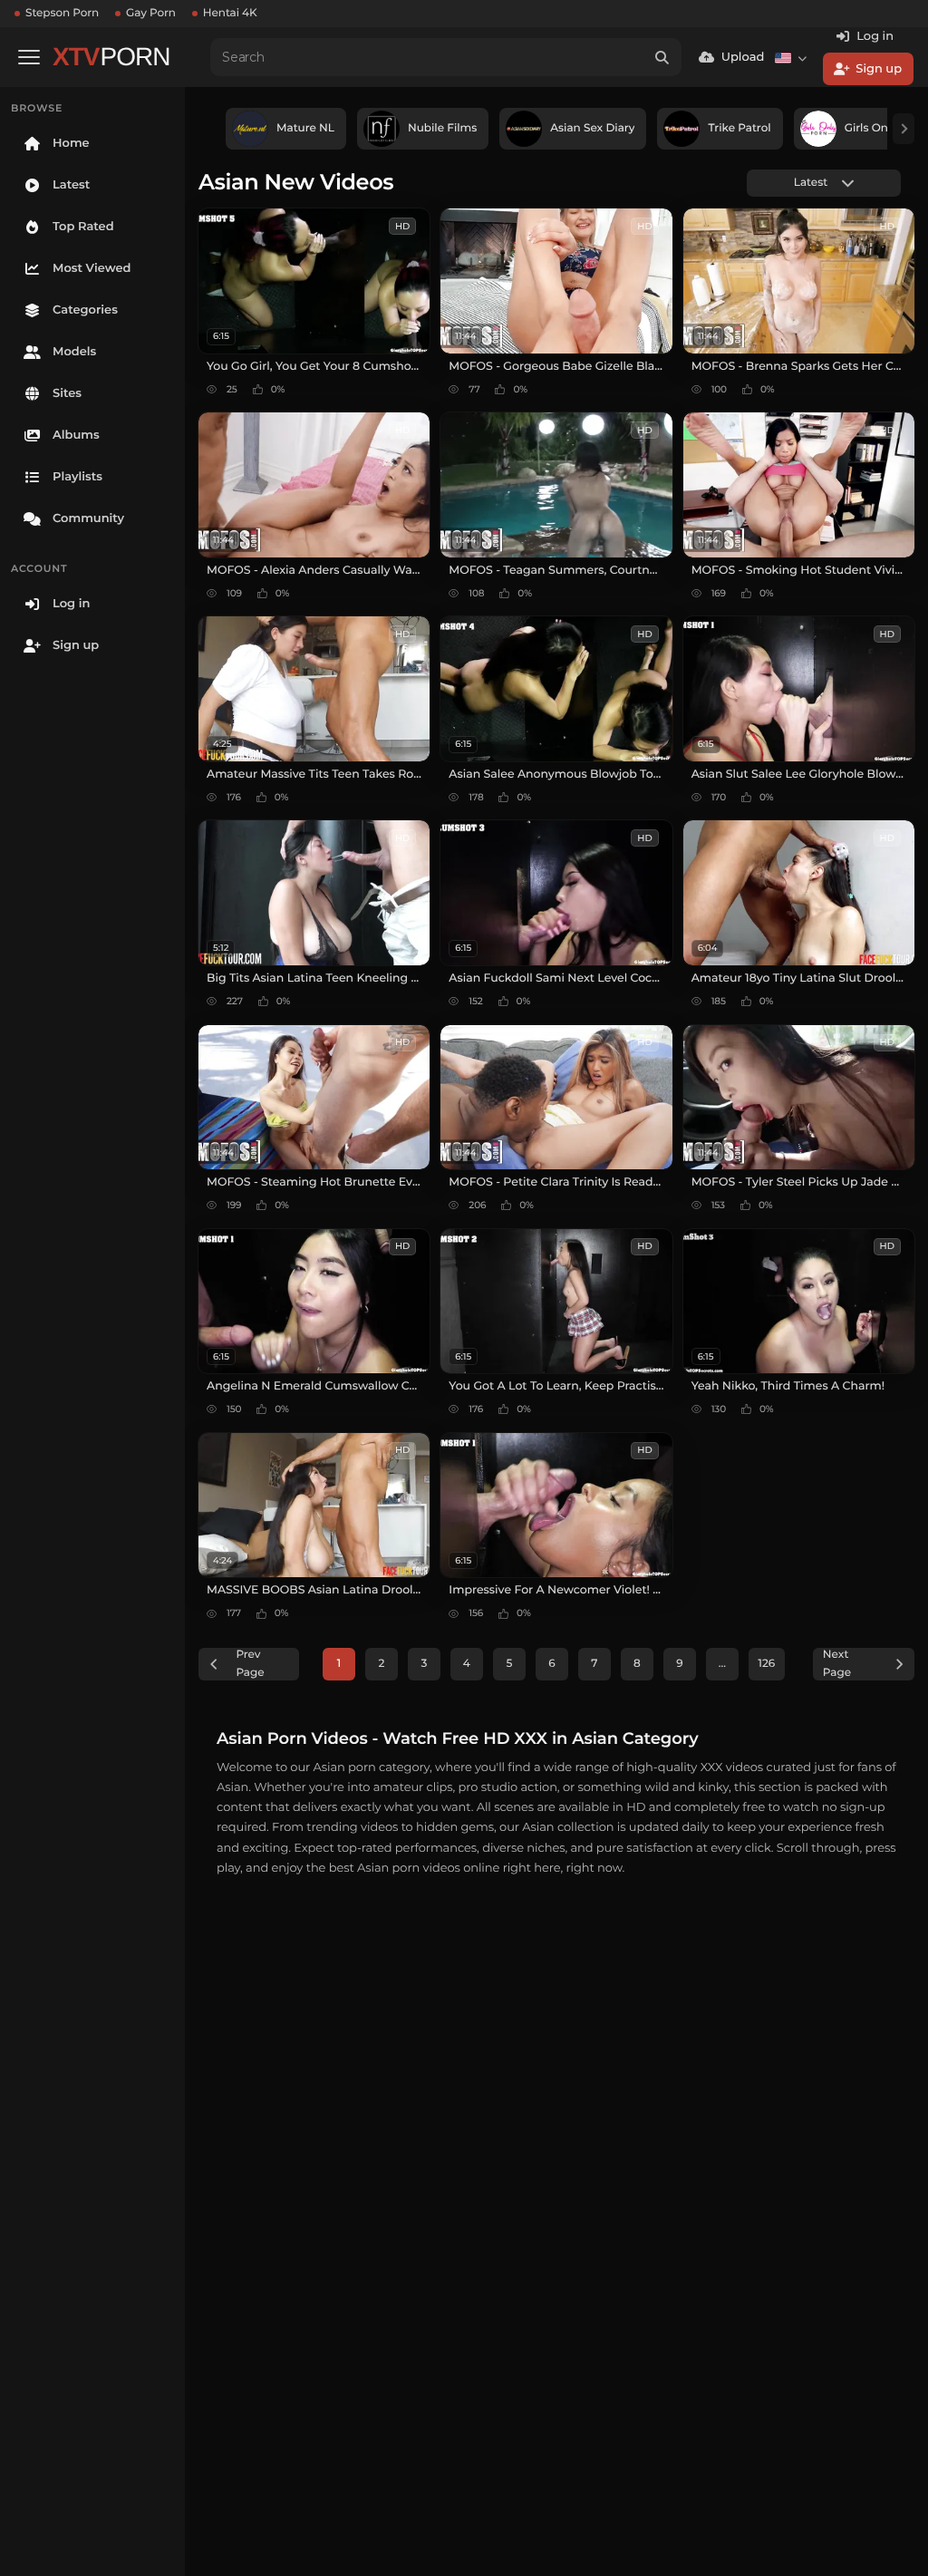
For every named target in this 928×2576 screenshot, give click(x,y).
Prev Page (250, 1664)
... (722, 1664)
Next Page (837, 1664)
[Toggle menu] (29, 57)
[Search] (662, 57)
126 (767, 1664)
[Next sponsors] (904, 129)
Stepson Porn (62, 13)
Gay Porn (151, 13)
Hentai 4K (230, 13)
